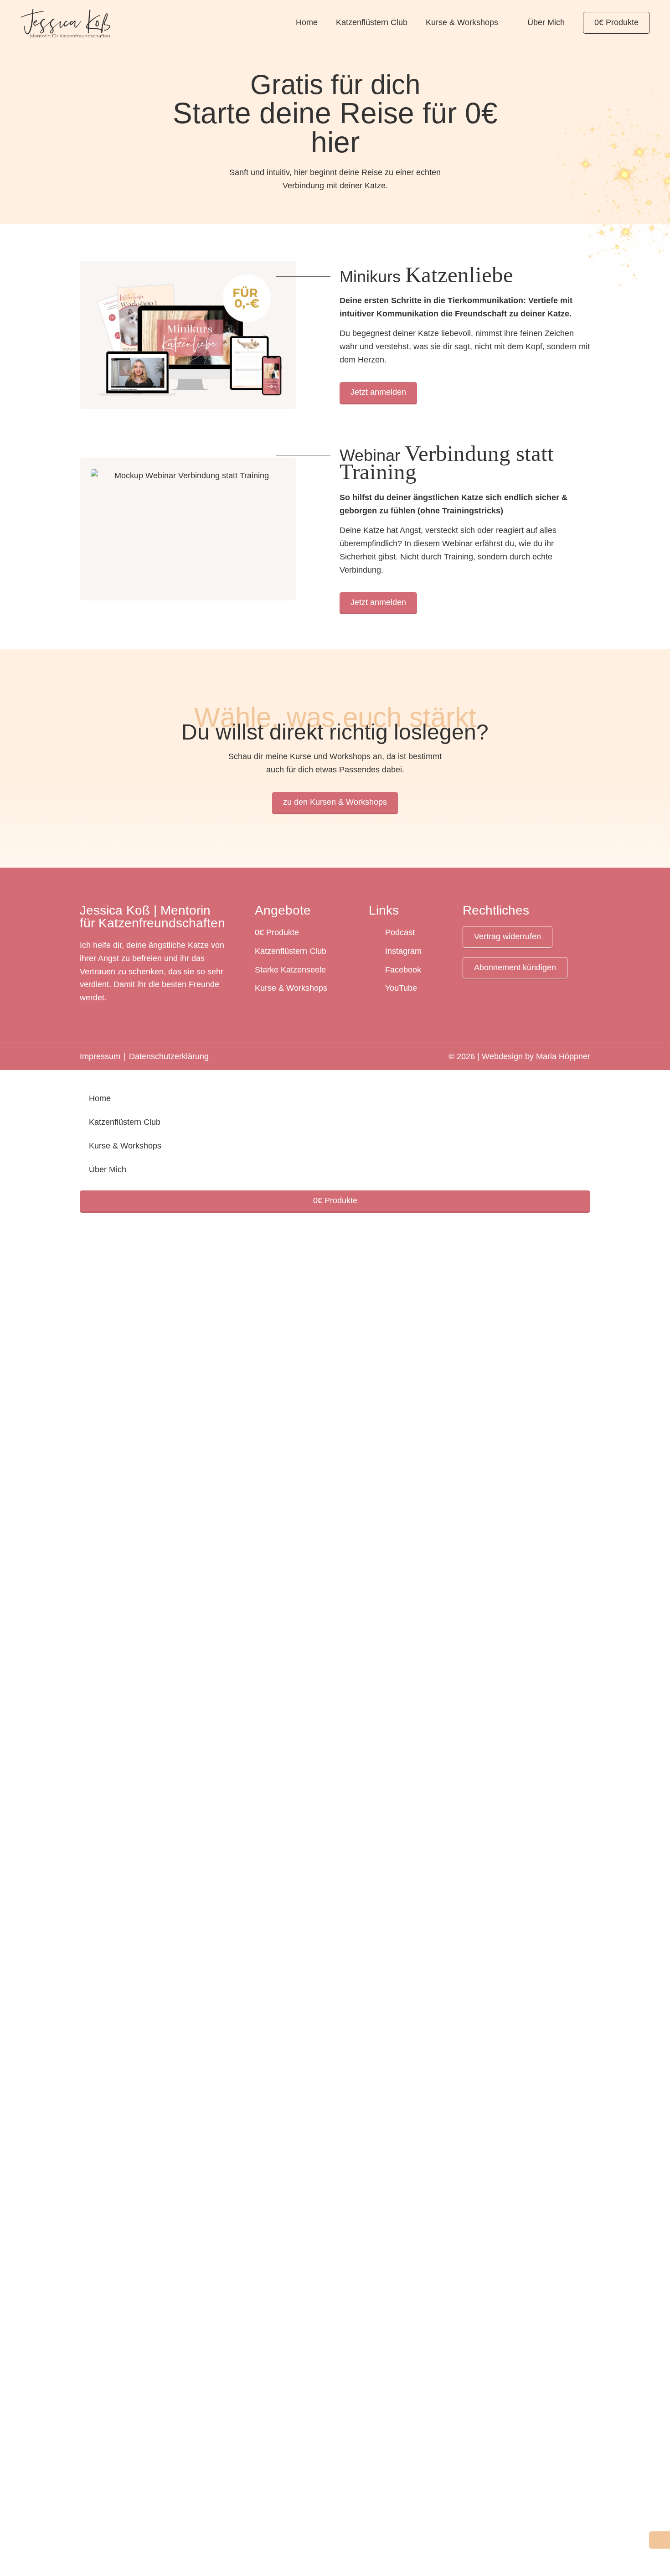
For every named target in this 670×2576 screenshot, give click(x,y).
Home (307, 22)
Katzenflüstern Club (372, 22)
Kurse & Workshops (462, 22)
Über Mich (546, 22)
